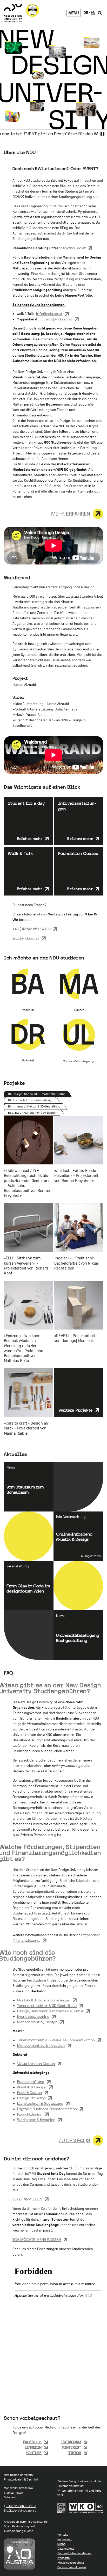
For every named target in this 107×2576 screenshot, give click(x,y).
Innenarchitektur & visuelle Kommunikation (56, 2040)
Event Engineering (33, 2016)
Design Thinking (31, 2098)
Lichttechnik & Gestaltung (40, 2103)
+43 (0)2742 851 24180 (32, 929)
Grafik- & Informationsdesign (44, 2000)
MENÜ (74, 13)
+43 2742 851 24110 (21, 2506)
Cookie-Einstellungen (72, 2567)
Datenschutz (66, 2549)
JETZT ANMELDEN (27, 2199)
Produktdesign (30, 2114)
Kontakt (63, 2535)
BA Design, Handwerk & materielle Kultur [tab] (36, 1094)
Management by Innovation (41, 2045)
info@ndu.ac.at (72, 248)
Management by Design (37, 2022)
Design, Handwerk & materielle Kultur (50, 2011)
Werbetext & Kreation (36, 2120)
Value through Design (36, 2064)
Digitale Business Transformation (47, 2109)
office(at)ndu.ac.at (21, 2511)
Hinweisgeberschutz (71, 2563)
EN (93, 13)
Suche (61, 2544)
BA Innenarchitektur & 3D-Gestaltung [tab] (34, 1106)
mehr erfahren (71, 514)
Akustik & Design (32, 2087)
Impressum (65, 2539)
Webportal (64, 2558)
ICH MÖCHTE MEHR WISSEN (37, 2240)
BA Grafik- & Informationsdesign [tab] (31, 1100)
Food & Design (29, 2093)
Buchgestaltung (31, 2082)
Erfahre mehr (30, 839)
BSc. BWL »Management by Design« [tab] (33, 1113)
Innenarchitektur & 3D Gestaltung (47, 2006)
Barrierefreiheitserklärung (74, 2553)
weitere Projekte (76, 1410)
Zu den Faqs (74, 2140)
